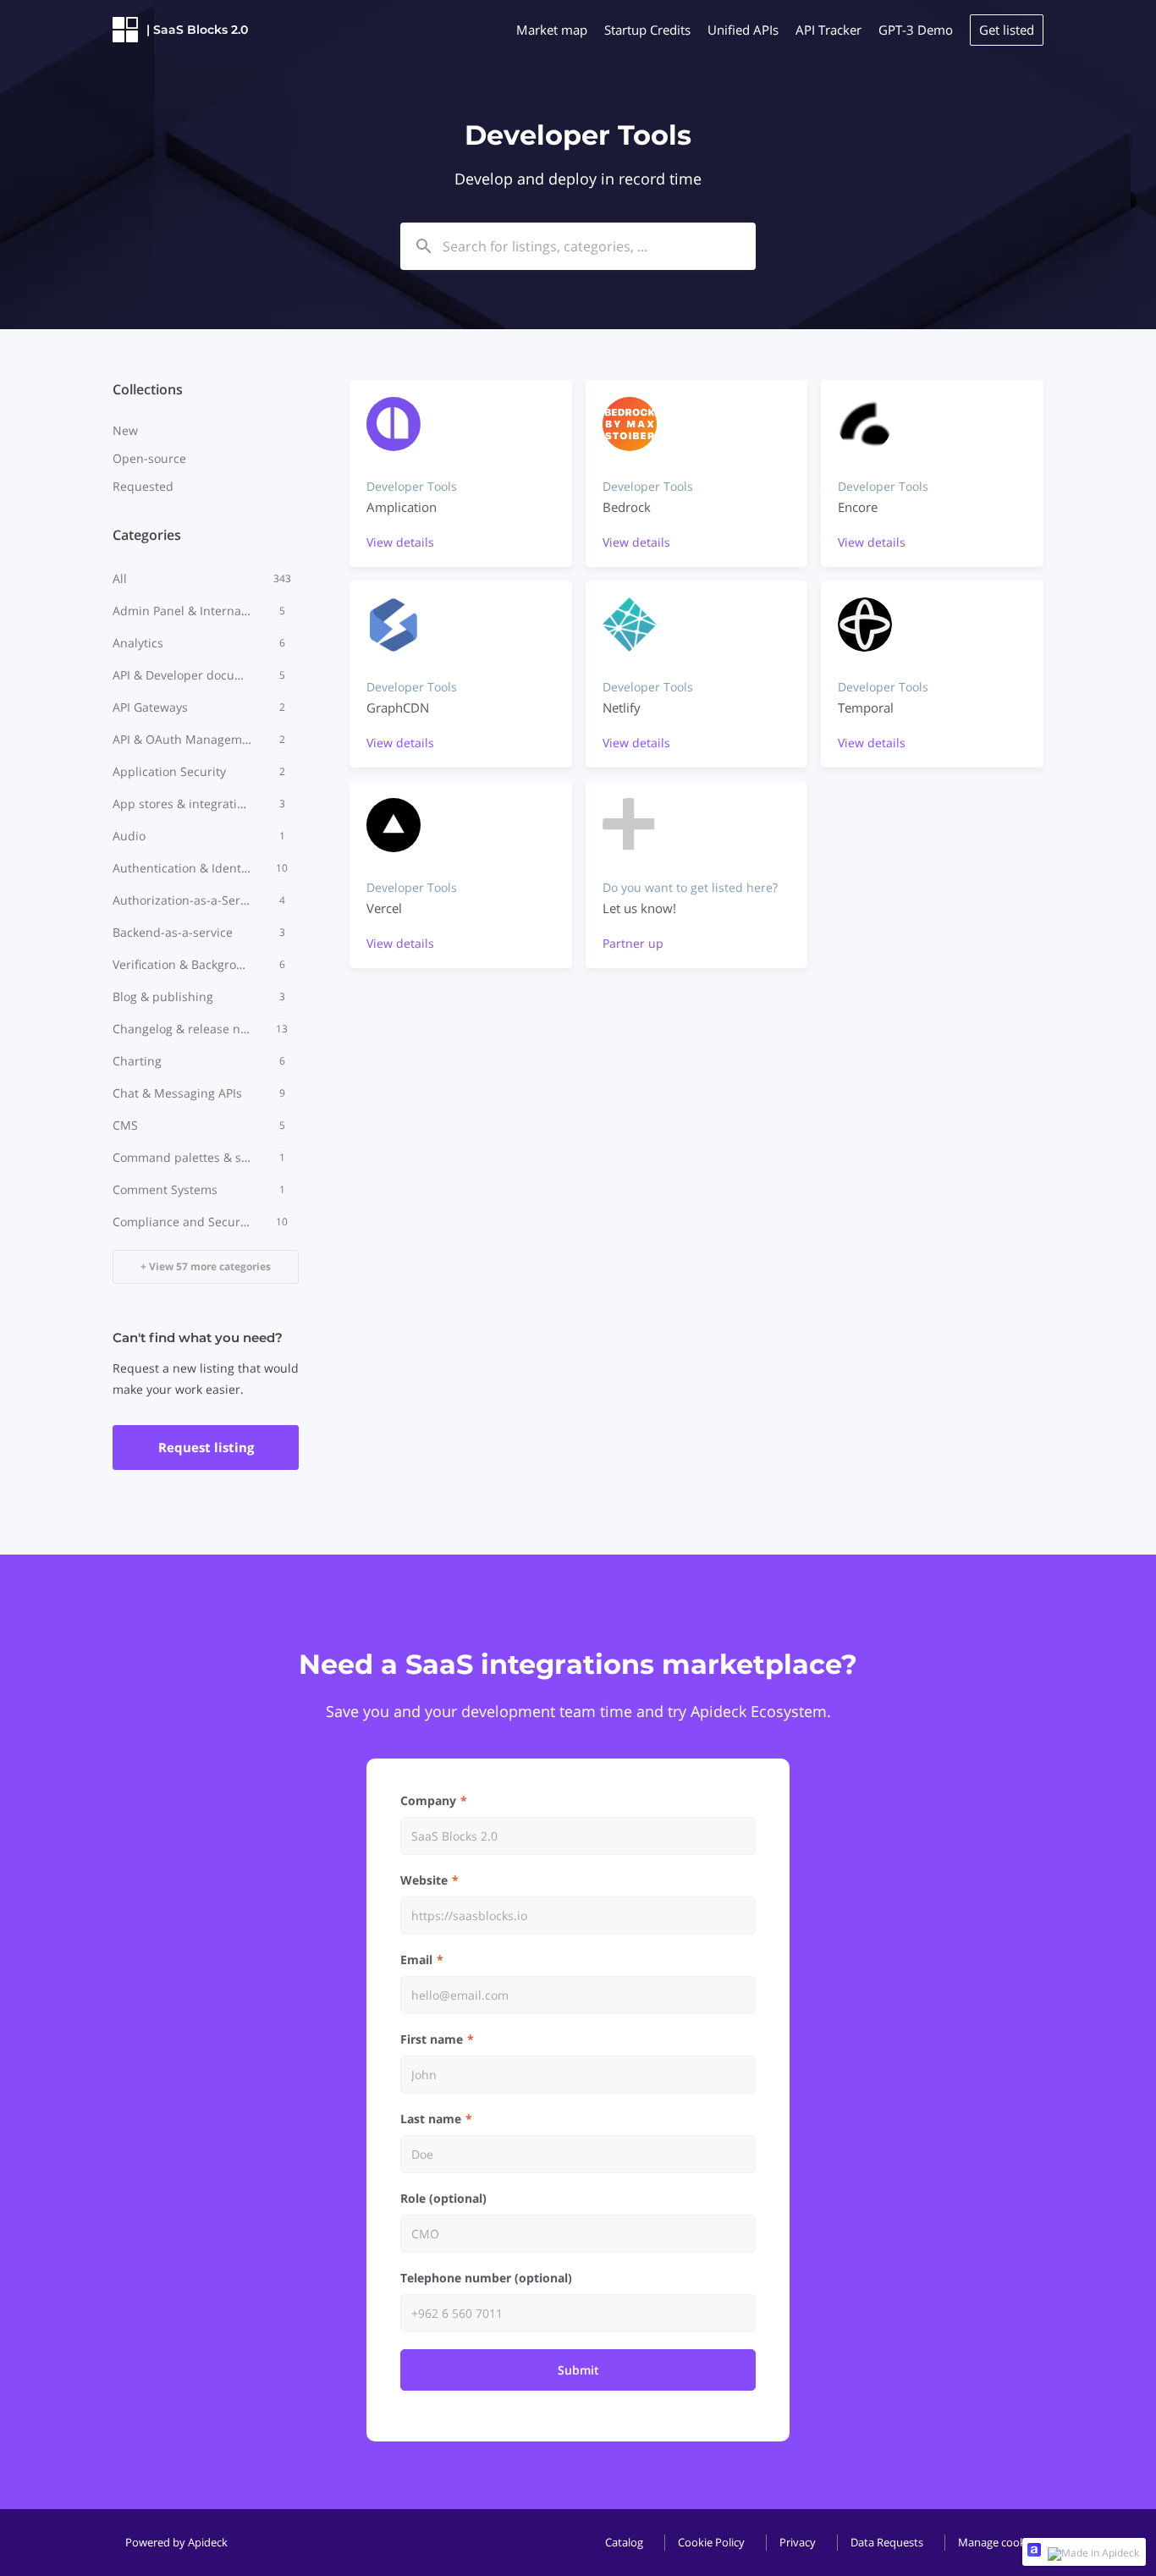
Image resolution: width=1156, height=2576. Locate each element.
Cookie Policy (711, 2542)
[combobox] (578, 246)
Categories (147, 535)
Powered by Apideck (176, 2542)
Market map (552, 30)
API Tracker (828, 30)
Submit (578, 2370)
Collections (148, 389)
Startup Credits (647, 30)
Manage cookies (999, 2542)
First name (432, 2039)
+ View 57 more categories (206, 1266)
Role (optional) (443, 2198)
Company (428, 1800)
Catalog (624, 2542)
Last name (431, 2119)
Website (424, 1880)
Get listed (1007, 30)
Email (416, 1960)
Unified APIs (743, 30)
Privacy (798, 2542)
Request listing (206, 1447)
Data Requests (887, 2542)
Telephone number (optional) (486, 2278)
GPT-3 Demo (916, 30)
